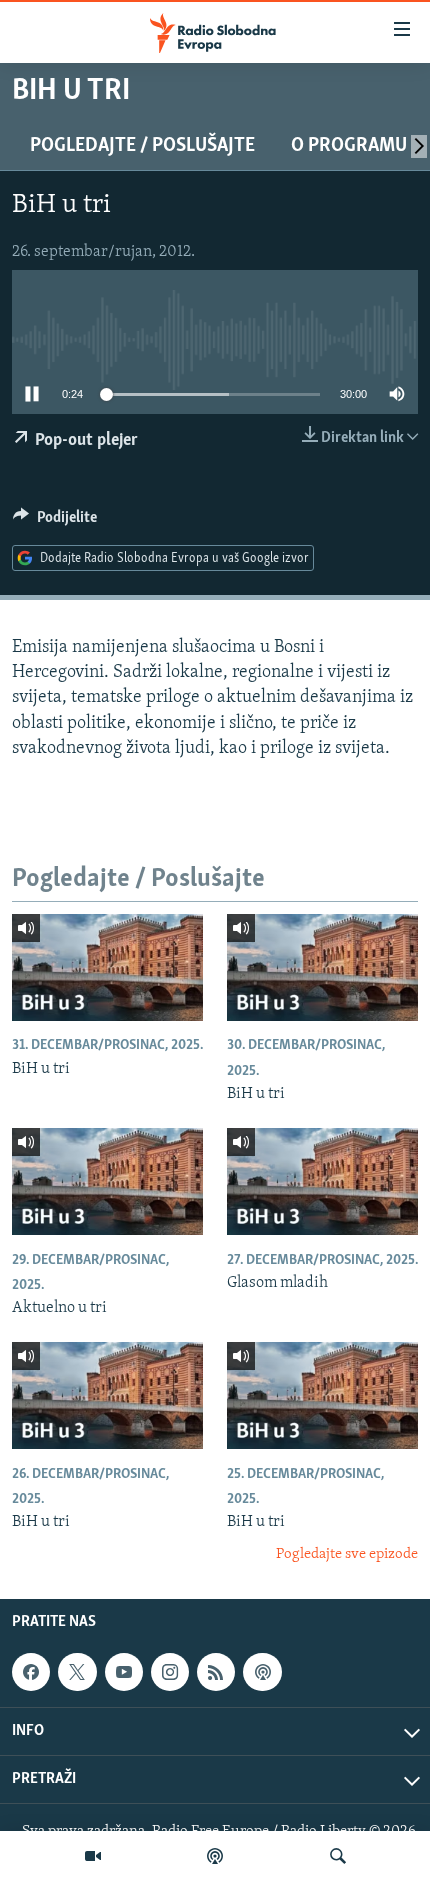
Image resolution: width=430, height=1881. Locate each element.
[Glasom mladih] (322, 1181)
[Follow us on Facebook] (31, 1672)
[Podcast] (215, 1856)
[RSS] (216, 1672)
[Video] (93, 1856)
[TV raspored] (262, 1672)
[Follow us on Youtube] (124, 1672)
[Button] (55, 522)
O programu (349, 146)
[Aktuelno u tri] (107, 1181)
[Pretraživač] (338, 1856)
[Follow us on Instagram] (170, 1672)
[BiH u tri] (107, 967)
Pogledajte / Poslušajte (142, 146)
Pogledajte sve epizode (347, 1554)
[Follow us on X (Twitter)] (77, 1672)
